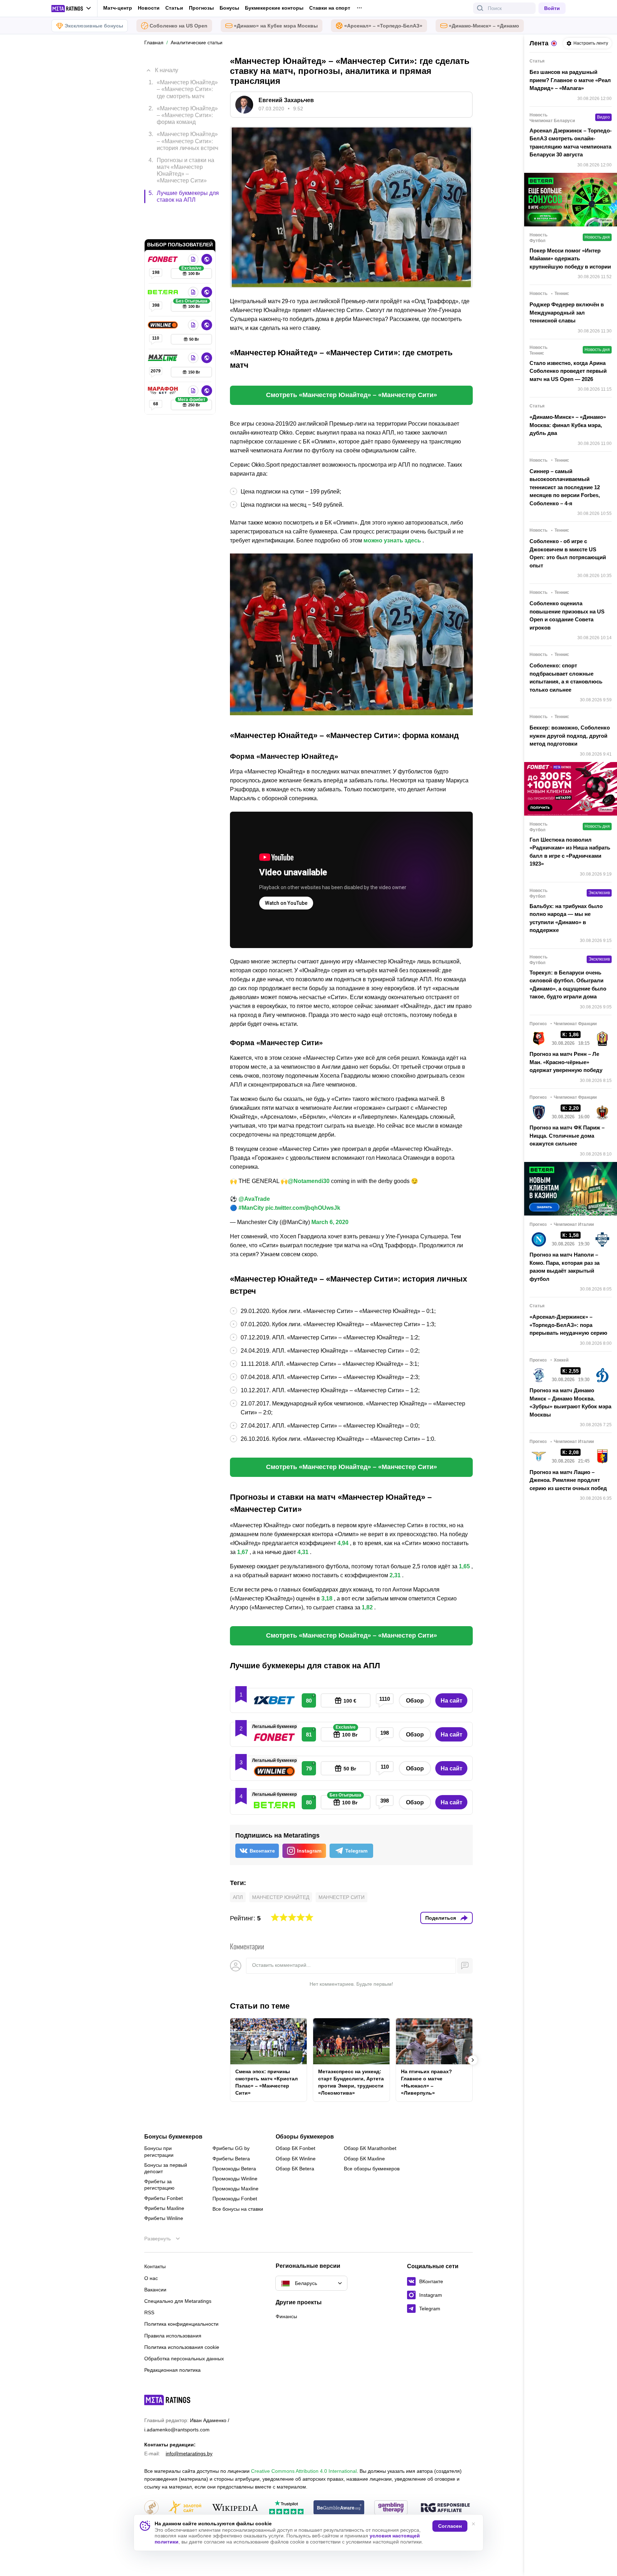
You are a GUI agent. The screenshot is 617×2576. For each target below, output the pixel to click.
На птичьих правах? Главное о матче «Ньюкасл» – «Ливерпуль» (427, 2082)
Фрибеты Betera (231, 2159)
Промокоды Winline (235, 2179)
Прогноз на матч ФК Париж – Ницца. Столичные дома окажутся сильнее (567, 1136)
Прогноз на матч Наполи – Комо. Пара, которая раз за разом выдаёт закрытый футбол (565, 1267)
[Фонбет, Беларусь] (164, 229)
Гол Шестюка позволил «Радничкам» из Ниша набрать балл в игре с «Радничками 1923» (570, 852)
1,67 (243, 1552)
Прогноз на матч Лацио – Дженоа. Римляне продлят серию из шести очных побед (568, 1480)
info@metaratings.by (189, 2454)
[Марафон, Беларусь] (164, 360)
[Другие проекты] (71, 9)
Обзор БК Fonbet (295, 2148)
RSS (149, 2312)
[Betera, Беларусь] (164, 262)
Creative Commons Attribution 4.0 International (304, 2471)
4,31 (303, 1552)
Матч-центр (118, 8)
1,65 (464, 1566)
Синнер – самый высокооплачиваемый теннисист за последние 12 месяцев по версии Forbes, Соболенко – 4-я (565, 487)
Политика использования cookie (182, 2347)
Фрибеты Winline (164, 2218)
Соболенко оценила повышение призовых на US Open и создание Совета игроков (567, 615)
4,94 (343, 1543)
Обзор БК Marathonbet (370, 2148)
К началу (167, 65)
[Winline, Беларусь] (164, 295)
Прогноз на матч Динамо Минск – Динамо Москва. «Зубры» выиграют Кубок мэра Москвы (570, 1402)
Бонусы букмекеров (173, 2137)
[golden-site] (185, 2508)
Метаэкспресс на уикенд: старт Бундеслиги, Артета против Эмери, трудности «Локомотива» (351, 2082)
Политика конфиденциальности (181, 2324)
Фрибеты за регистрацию (159, 2185)
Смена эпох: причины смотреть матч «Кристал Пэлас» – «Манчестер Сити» (267, 2082)
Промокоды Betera (234, 2169)
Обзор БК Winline (296, 2159)
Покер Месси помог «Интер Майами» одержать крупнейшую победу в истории (570, 259)
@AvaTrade (254, 1199)
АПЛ (238, 1897)
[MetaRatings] (167, 2400)
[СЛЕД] (473, 2060)
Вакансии (155, 2290)
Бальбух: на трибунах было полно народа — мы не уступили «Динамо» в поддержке (566, 918)
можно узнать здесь (392, 540)
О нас (151, 2278)
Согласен (450, 2526)
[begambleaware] (339, 2508)
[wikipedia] (235, 2508)
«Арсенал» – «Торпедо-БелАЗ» (383, 26)
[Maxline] (164, 327)
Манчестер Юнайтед (281, 1897)
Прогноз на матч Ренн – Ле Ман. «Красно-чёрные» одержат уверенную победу (566, 1062)
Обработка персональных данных (184, 2359)
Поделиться (441, 1918)
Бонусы (229, 8)
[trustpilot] (286, 2508)
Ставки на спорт (330, 8)
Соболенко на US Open (179, 26)
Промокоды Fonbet (235, 2199)
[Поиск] (480, 8)
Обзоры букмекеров (305, 2137)
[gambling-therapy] (391, 2508)
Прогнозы (201, 8)
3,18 (327, 1598)
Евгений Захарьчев (286, 100)
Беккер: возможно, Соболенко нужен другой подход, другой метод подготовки (570, 736)
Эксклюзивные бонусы (94, 26)
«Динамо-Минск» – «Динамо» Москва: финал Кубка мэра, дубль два (568, 425)
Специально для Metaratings (178, 2301)
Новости (149, 8)
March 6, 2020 (330, 1222)
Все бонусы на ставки (238, 2209)
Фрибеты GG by (231, 2148)
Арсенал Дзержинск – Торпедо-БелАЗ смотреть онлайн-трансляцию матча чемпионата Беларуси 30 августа (571, 143)
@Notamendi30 (309, 1181)
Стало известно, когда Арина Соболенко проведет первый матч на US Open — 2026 (568, 371)
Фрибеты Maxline (164, 2208)
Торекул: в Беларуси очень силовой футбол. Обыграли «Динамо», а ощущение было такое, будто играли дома (568, 985)
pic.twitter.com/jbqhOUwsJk (303, 1208)
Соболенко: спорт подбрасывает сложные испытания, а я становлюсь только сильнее (566, 678)
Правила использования (173, 2336)
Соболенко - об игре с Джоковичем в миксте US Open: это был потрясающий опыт (568, 553)
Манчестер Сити (342, 1897)
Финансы (286, 2316)
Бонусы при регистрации (159, 2151)
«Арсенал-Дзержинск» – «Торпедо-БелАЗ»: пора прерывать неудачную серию (568, 1325)
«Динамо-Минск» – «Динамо (484, 26)
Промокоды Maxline (235, 2189)
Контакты (155, 2266)
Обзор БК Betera (295, 2169)
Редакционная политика (172, 2370)
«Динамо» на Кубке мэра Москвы (276, 26)
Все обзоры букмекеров (372, 2169)
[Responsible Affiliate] (445, 2508)
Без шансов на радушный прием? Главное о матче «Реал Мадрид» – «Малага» (570, 80)
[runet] (151, 2508)
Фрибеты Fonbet (164, 2198)
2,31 (395, 1575)
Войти (552, 8)
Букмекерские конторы (274, 8)
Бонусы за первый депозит (166, 2168)
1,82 (367, 1607)
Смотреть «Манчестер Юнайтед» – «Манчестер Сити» (352, 395)
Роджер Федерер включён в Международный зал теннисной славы (567, 312)
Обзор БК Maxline (364, 2159)
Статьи (174, 8)
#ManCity (251, 1208)
